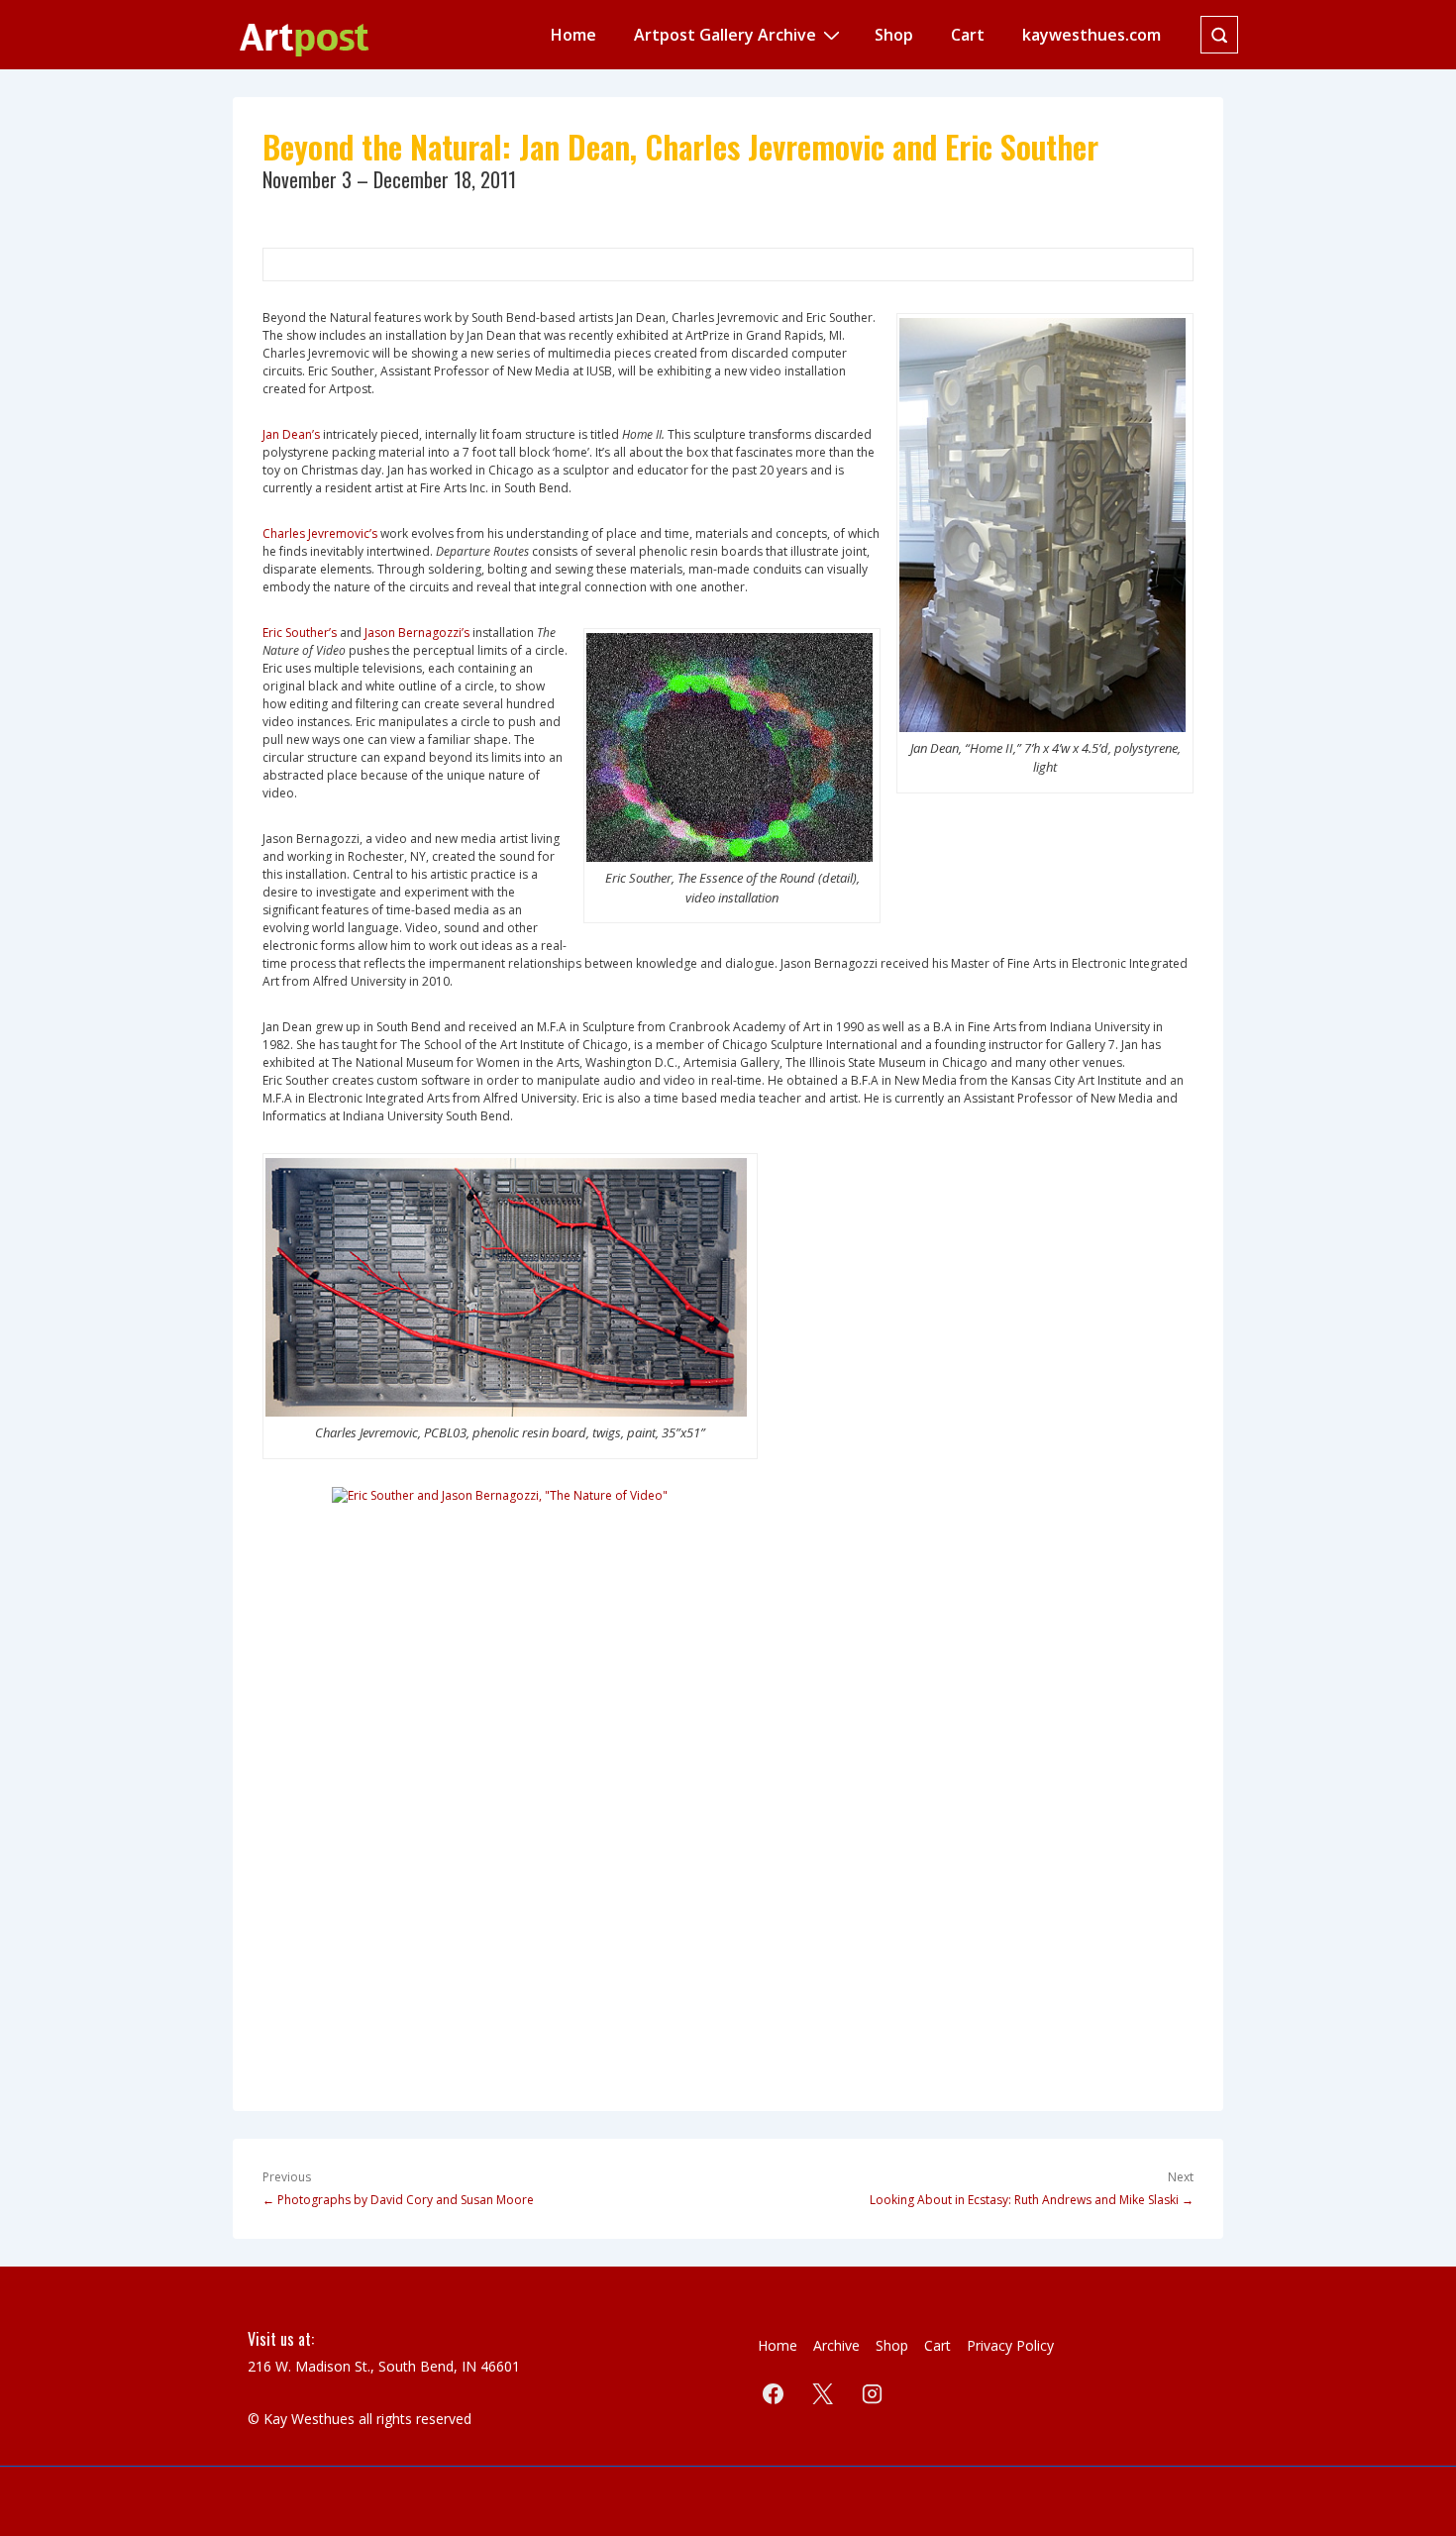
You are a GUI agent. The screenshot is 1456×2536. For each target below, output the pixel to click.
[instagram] (873, 2393)
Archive (836, 2345)
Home (573, 35)
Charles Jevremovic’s (320, 533)
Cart (968, 35)
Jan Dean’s (291, 434)
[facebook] (774, 2393)
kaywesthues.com (1092, 35)
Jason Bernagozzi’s (417, 633)
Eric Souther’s (300, 633)
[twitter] (823, 2393)
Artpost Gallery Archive (725, 35)
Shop (894, 35)
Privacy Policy (1010, 2345)
